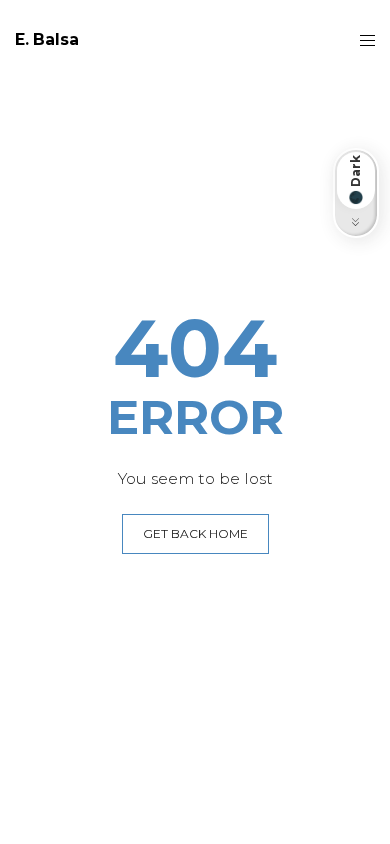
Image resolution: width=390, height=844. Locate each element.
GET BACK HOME (195, 533)
